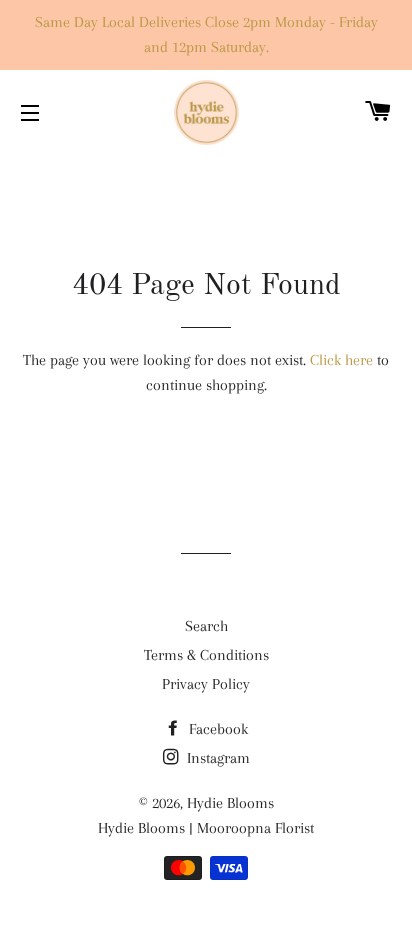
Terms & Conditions (206, 655)
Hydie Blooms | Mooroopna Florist (206, 828)
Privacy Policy (206, 684)
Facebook (216, 729)
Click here (341, 360)
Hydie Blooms (230, 803)
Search (206, 626)
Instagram (216, 758)
